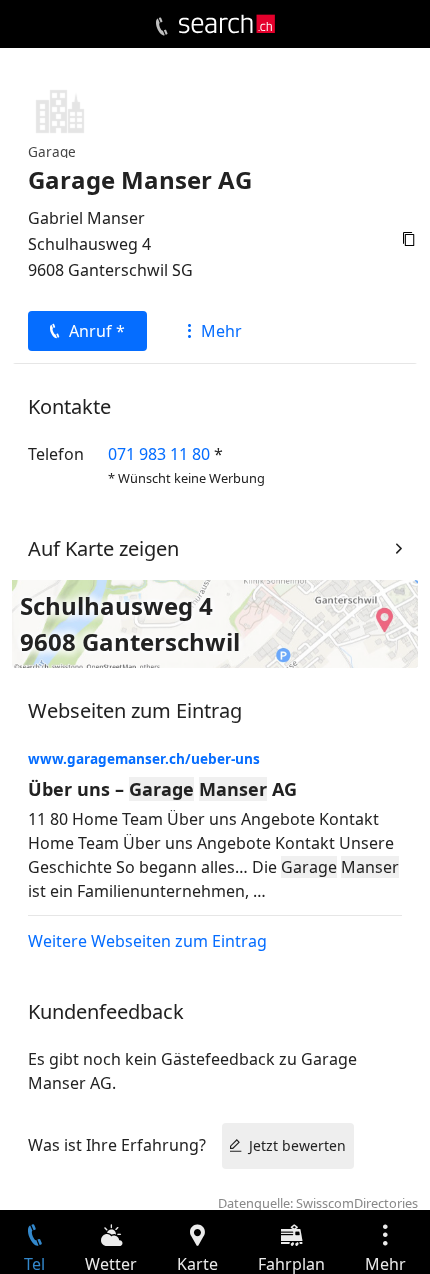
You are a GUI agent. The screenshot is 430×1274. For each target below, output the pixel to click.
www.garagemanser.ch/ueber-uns (144, 758)
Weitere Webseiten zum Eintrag (147, 941)
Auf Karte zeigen (103, 548)
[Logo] (227, 24)
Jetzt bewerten (297, 1145)
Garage (52, 151)
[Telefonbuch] (161, 27)
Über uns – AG (162, 789)
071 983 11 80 (159, 454)
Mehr (221, 331)
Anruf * (97, 331)
